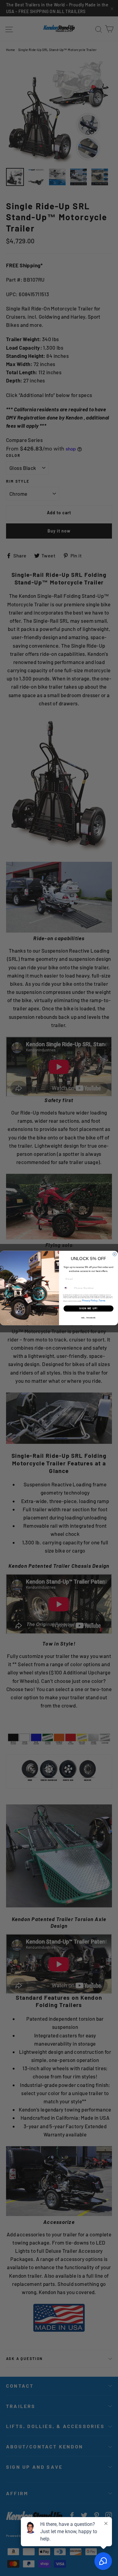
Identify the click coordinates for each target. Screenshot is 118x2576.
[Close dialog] (115, 1254)
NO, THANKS (89, 1318)
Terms (102, 1301)
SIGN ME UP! (88, 1309)
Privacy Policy (90, 1301)
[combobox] (68, 1288)
